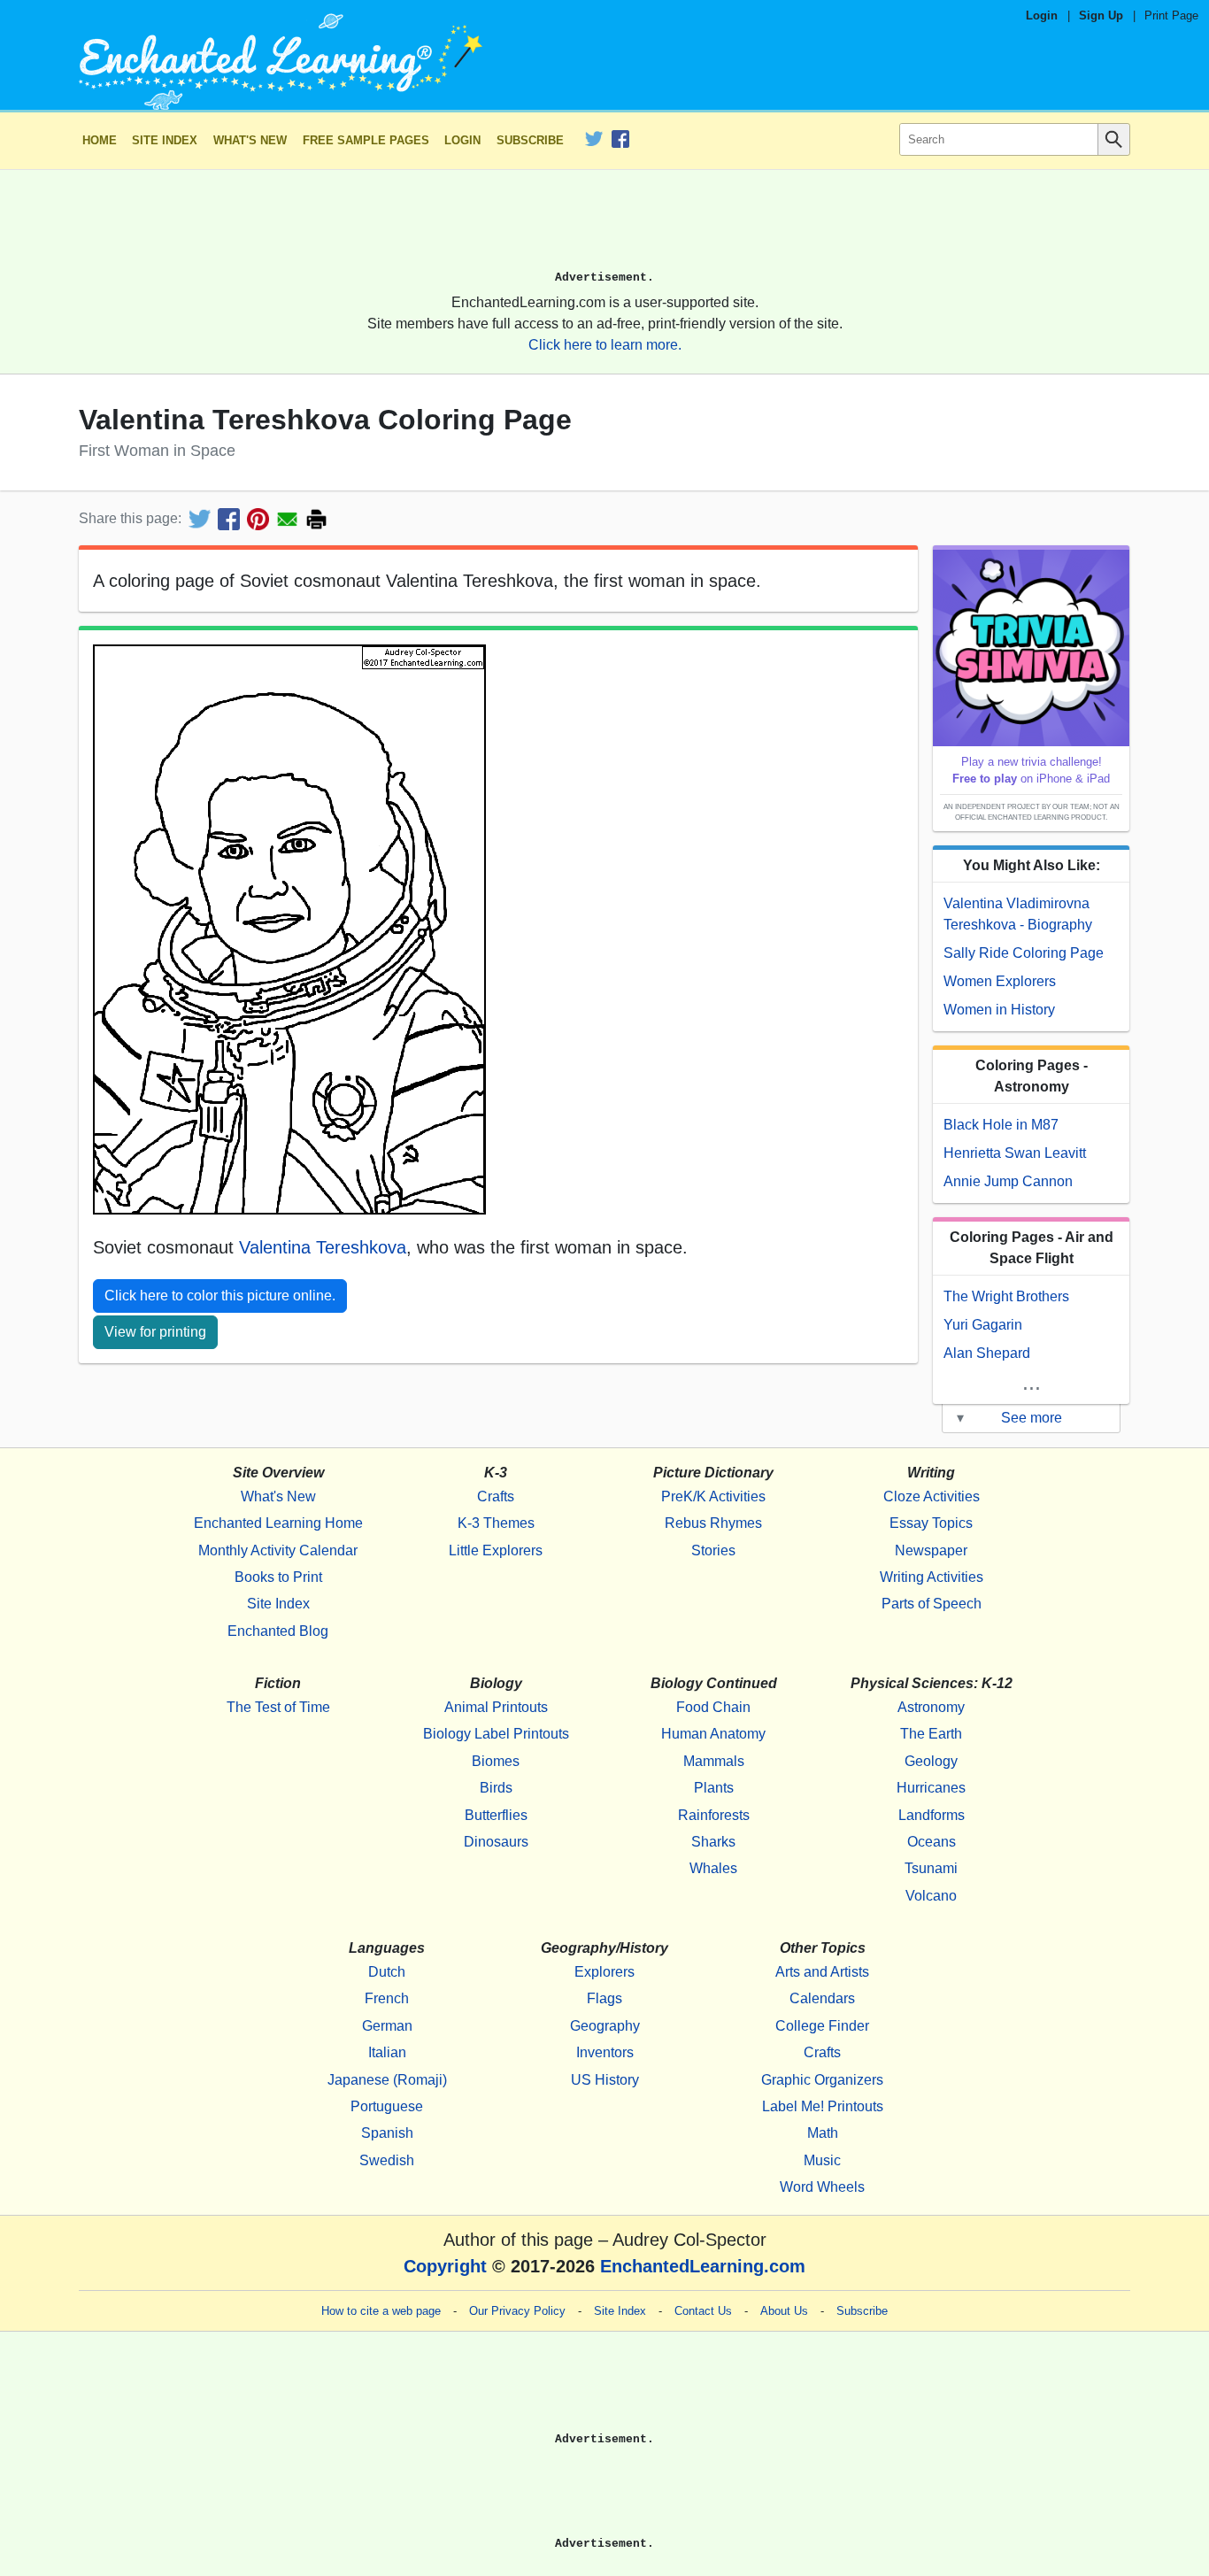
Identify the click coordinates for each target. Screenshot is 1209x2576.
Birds (496, 1788)
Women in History (999, 1010)
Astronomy (931, 1707)
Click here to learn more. (605, 345)
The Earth (931, 1734)
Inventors (605, 2052)
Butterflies (496, 1815)
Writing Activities (932, 1577)
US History (605, 2080)
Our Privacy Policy (517, 2311)
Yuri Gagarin (983, 1325)
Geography (605, 2026)
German (387, 2026)
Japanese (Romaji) (387, 2080)
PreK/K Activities (713, 1496)
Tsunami (931, 1868)
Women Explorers (1000, 981)
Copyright (445, 2266)
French (387, 1998)
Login (1042, 15)
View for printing (155, 1332)
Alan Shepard (987, 1353)
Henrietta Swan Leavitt (1015, 1153)
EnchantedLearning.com (703, 2266)
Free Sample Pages (366, 140)
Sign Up (1101, 15)
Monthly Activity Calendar (278, 1550)
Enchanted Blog (278, 1631)
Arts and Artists (822, 1972)
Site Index (165, 140)
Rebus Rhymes (713, 1523)
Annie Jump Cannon (1008, 1181)
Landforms (932, 1815)
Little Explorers (496, 1550)
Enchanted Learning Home (278, 1523)
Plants (714, 1788)
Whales (713, 1868)
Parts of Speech (932, 1604)
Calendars (822, 1998)
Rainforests (714, 1815)
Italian (387, 2052)
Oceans (932, 1842)
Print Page (1171, 15)
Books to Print (278, 1577)
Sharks (713, 1842)
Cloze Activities (932, 1496)
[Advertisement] (604, 228)
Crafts (496, 1496)
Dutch (387, 1972)
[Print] (316, 519)
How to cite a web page (381, 2311)
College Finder (822, 2026)
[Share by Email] (287, 519)
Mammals (714, 1761)
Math (823, 2133)
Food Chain (713, 1707)
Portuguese (387, 2106)
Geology (931, 1761)
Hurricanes (931, 1788)
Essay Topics (931, 1523)
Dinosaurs (496, 1842)
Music (822, 2160)
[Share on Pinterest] (258, 519)
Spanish (387, 2133)
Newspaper (931, 1550)
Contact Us (703, 2311)
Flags (604, 1998)
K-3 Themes (496, 1523)
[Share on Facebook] (229, 519)
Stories (713, 1550)
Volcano (931, 1896)
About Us (784, 2311)
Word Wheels (822, 2187)
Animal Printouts (496, 1707)
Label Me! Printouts (823, 2106)
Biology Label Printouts (496, 1734)
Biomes (496, 1761)
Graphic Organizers (822, 2080)
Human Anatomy (713, 1734)
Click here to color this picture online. (220, 1296)
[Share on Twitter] (200, 519)
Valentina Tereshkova (323, 1247)
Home (100, 140)
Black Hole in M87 (1001, 1125)
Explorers (604, 1972)
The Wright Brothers (1006, 1296)
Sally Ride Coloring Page (1024, 953)
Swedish (387, 2160)
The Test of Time (278, 1707)
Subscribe (530, 140)
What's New (250, 140)
